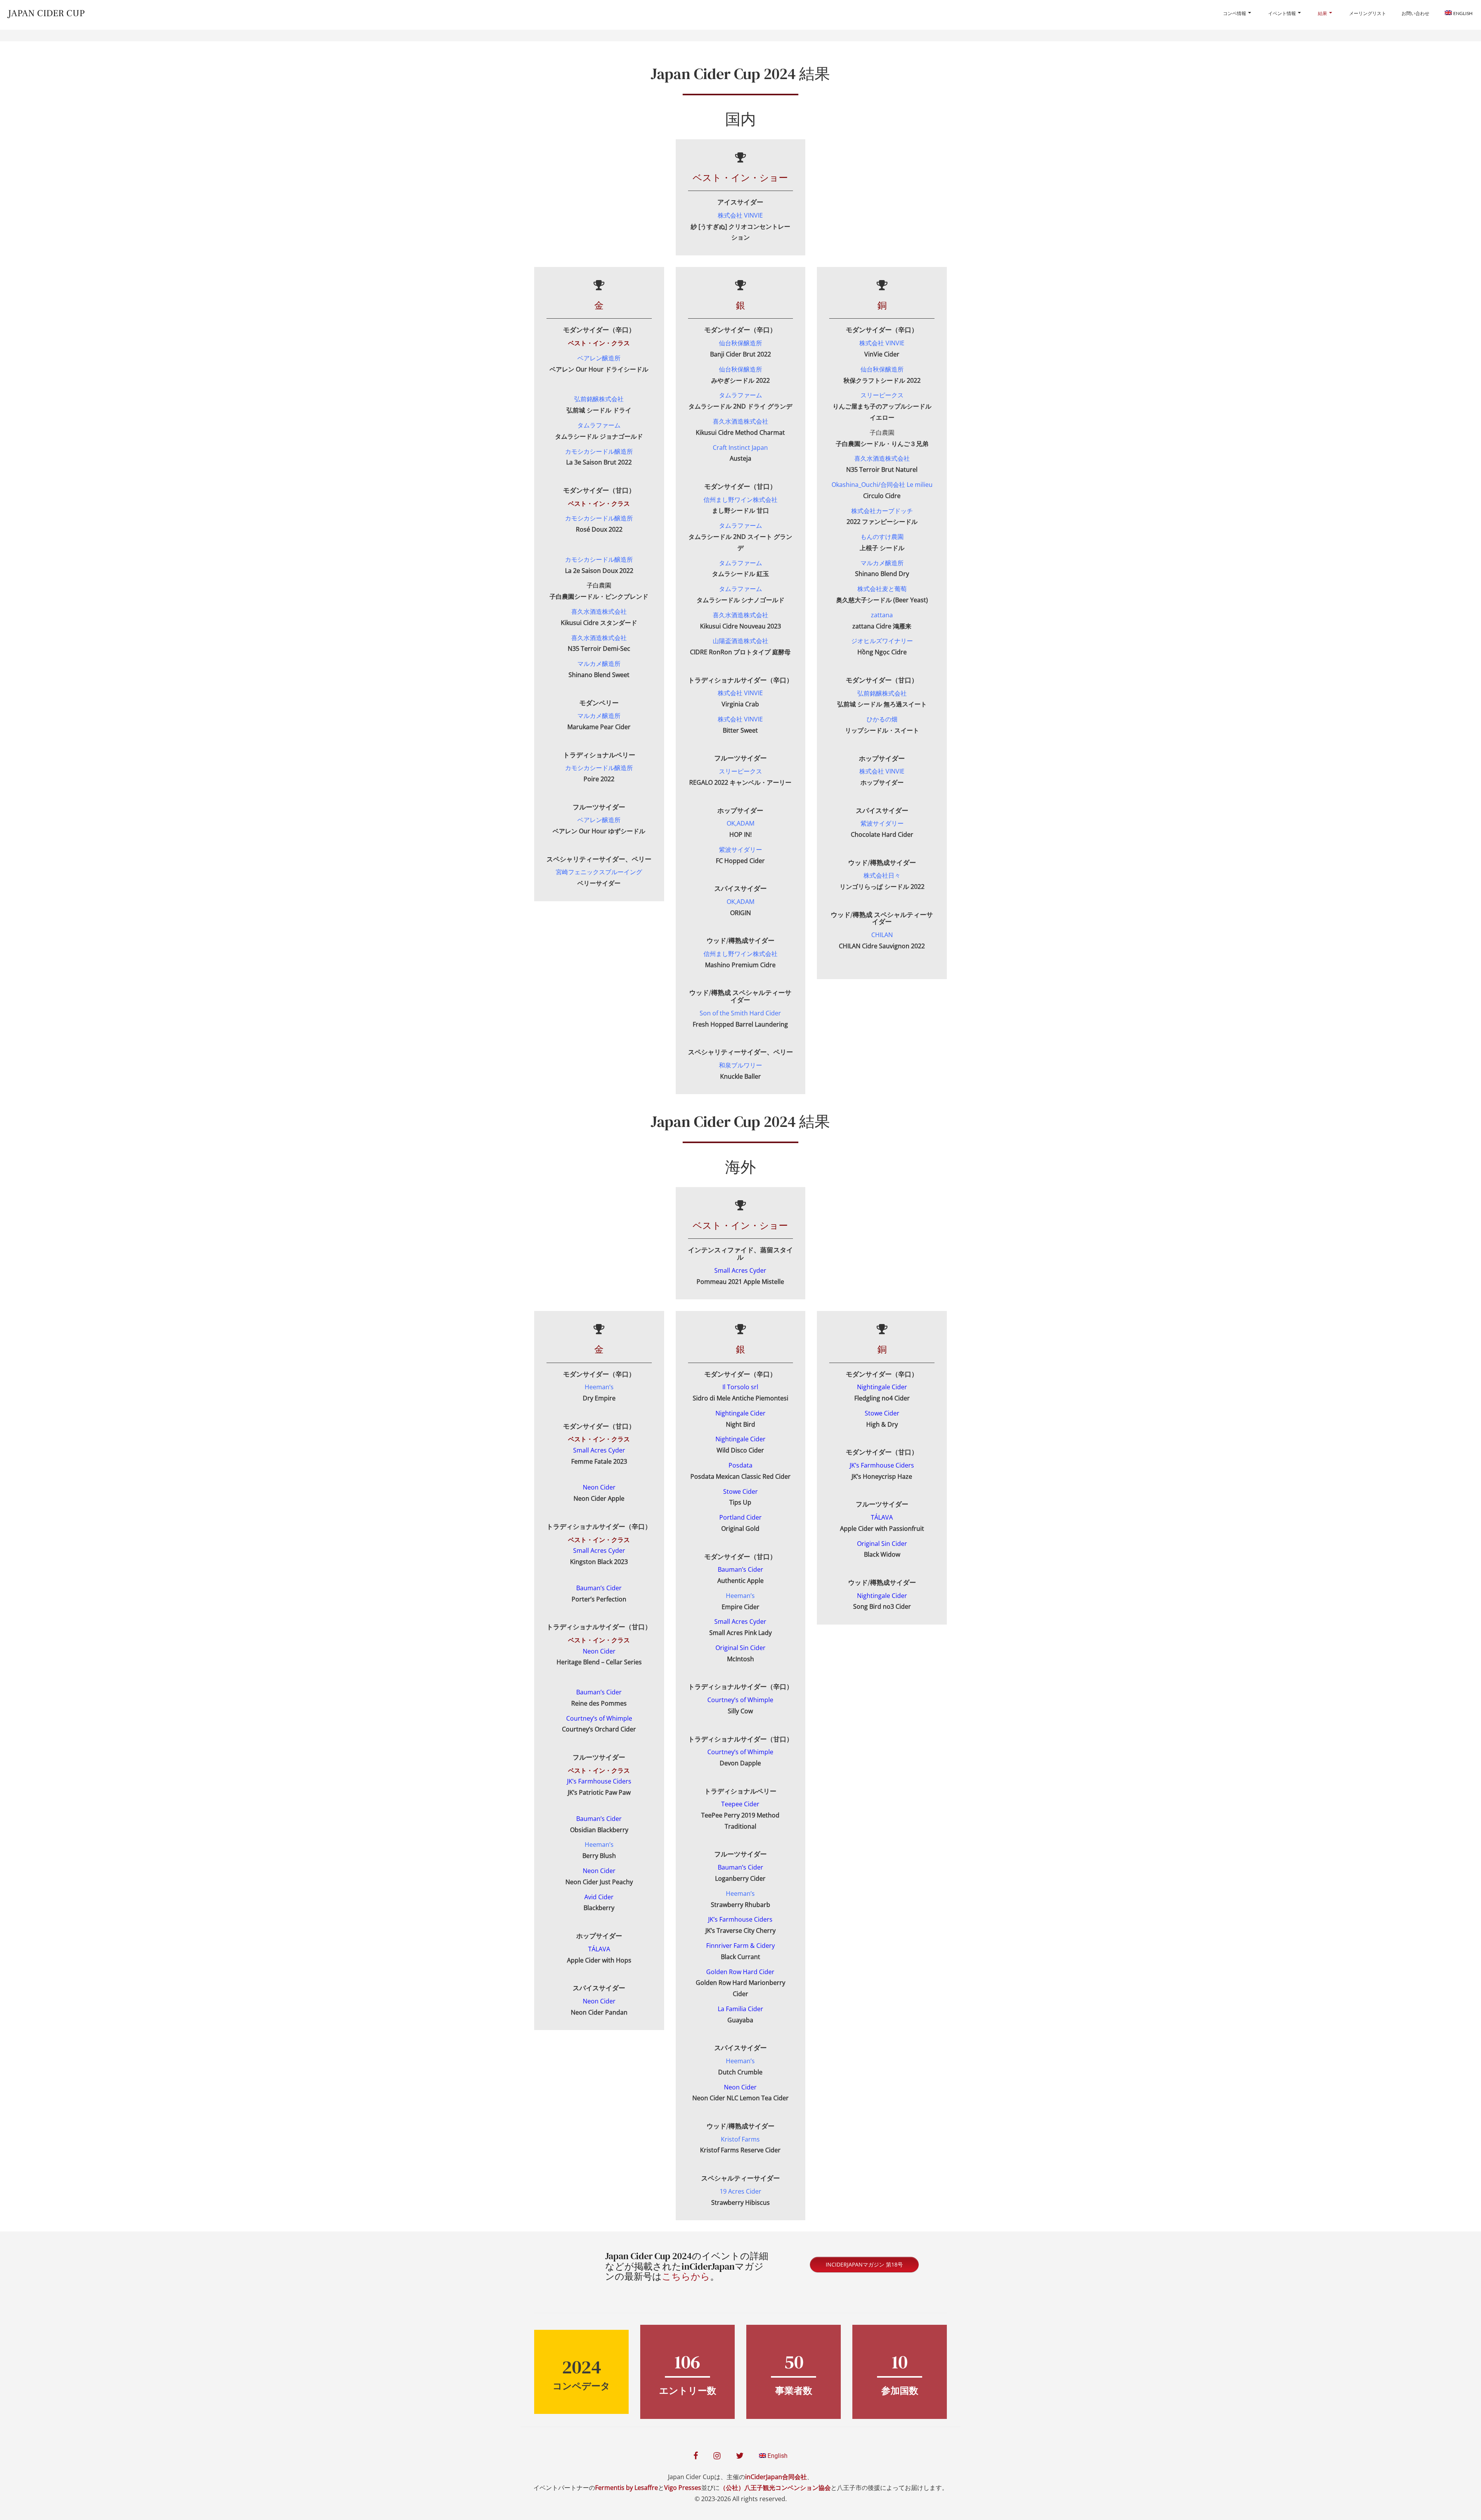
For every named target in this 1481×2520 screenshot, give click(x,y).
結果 (1322, 13)
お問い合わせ (1415, 13)
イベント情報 (1282, 13)
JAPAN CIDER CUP (46, 13)
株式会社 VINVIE (882, 343)
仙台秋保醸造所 (882, 369)
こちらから (686, 2276)
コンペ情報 (1235, 13)
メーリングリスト (1368, 13)
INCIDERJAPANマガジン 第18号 (864, 2264)
